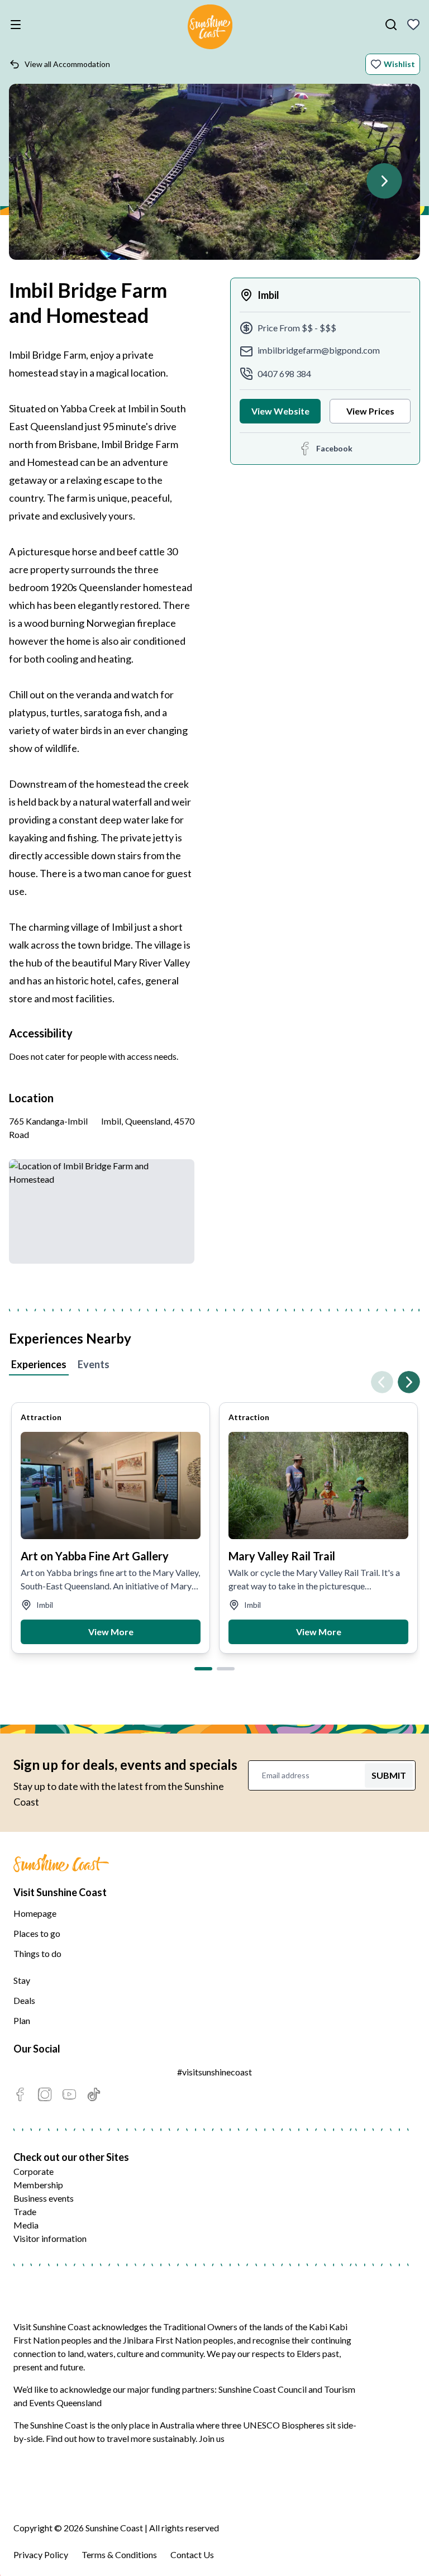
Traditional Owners (200, 2327)
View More (111, 1632)
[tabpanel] (214, 1518)
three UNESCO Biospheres (273, 2425)
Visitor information (50, 2238)
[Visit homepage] (210, 28)
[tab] (203, 1669)
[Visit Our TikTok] (94, 2094)
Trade (25, 2211)
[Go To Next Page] (384, 181)
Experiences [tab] (39, 1364)
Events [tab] (94, 1364)
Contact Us (192, 2554)
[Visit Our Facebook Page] (20, 2094)
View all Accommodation (67, 64)
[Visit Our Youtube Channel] (69, 2094)
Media (26, 2225)
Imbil (268, 295)
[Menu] (18, 25)
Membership (38, 2185)
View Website (280, 411)
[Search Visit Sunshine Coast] (391, 25)
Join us (212, 2438)
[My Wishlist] (413, 25)
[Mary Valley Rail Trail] (318, 1485)
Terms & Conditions (119, 2554)
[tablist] (214, 1366)
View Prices (370, 411)
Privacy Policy (41, 2554)
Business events (44, 2198)
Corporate (34, 2171)
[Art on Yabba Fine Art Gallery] (111, 1485)
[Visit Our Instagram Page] (45, 2094)
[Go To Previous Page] (382, 1382)
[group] (111, 1528)
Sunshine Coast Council (263, 2389)
